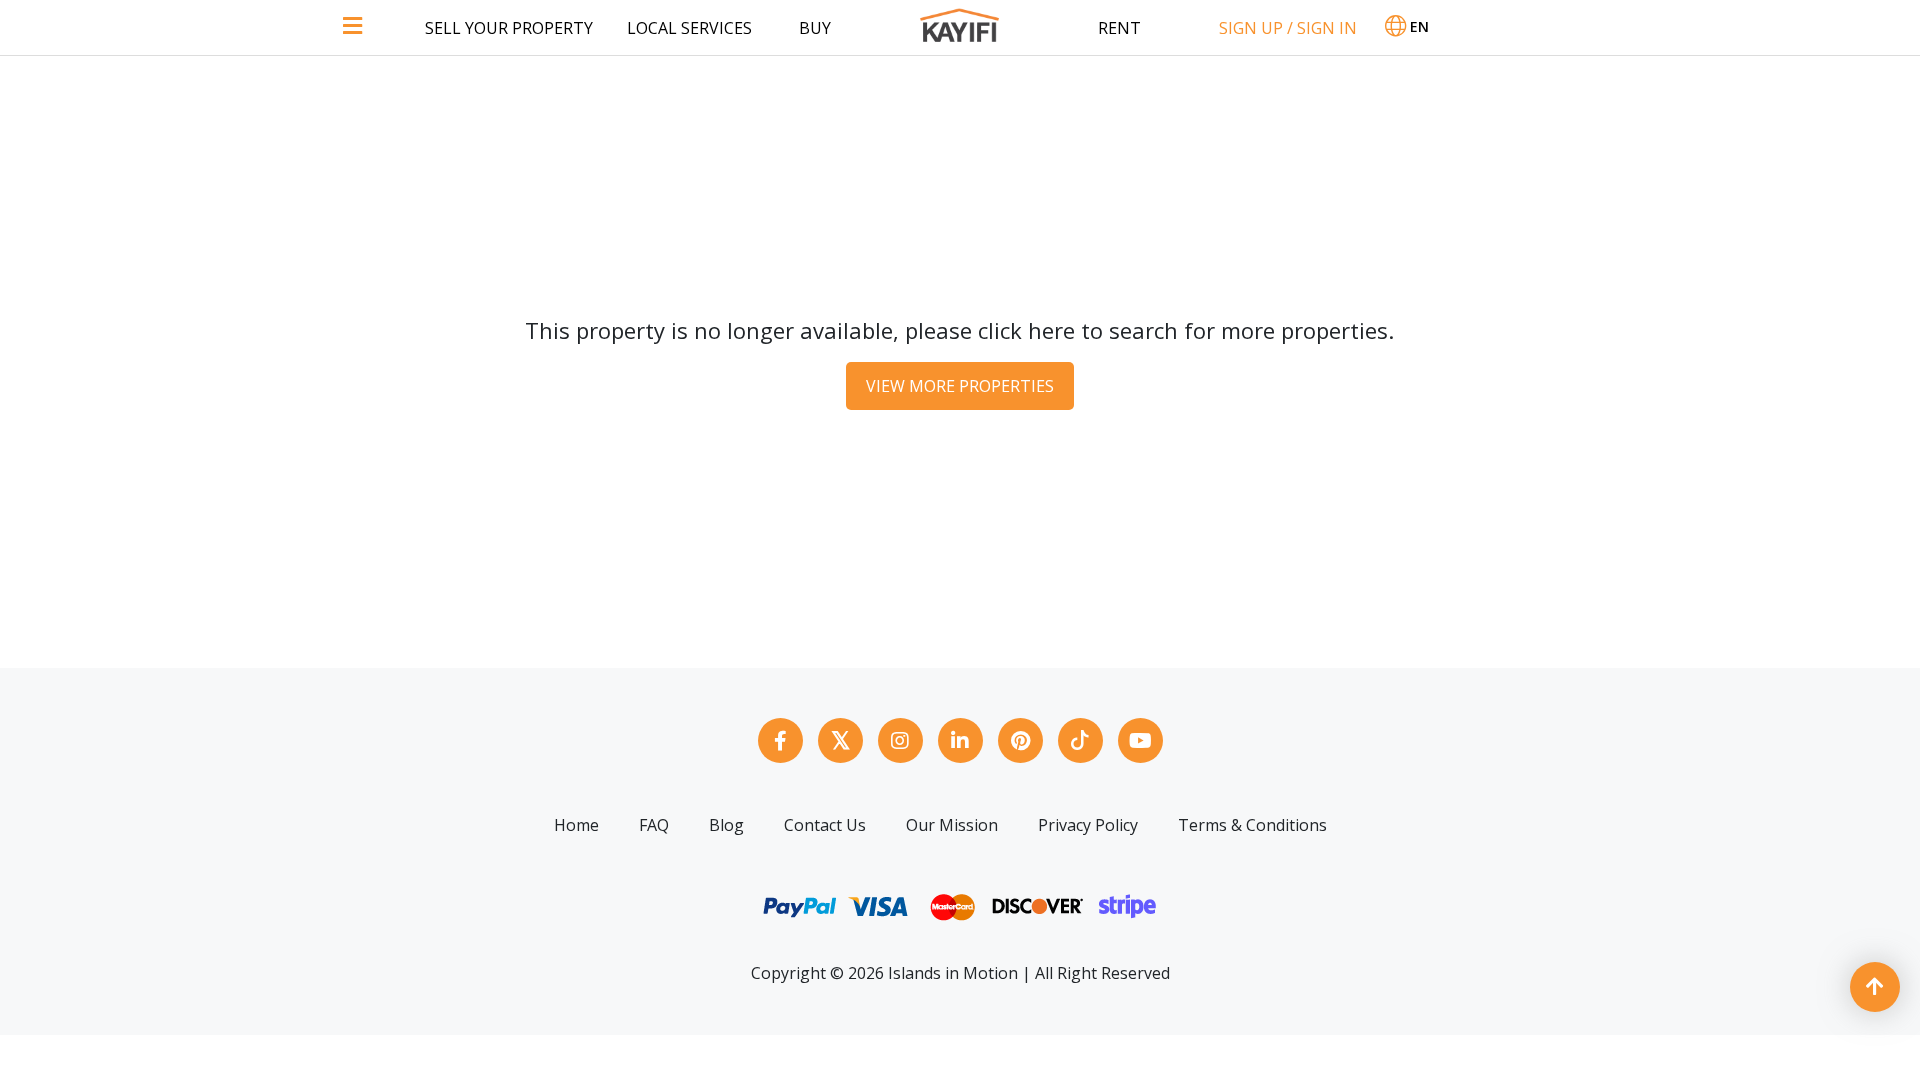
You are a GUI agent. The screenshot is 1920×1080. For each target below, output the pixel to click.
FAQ (654, 825)
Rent (1119, 28)
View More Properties (960, 386)
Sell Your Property (509, 28)
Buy (815, 28)
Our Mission (952, 825)
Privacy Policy (1088, 825)
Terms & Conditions (1252, 825)
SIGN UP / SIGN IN (1288, 28)
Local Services (689, 28)
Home (576, 825)
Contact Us (825, 825)
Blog (726, 825)
